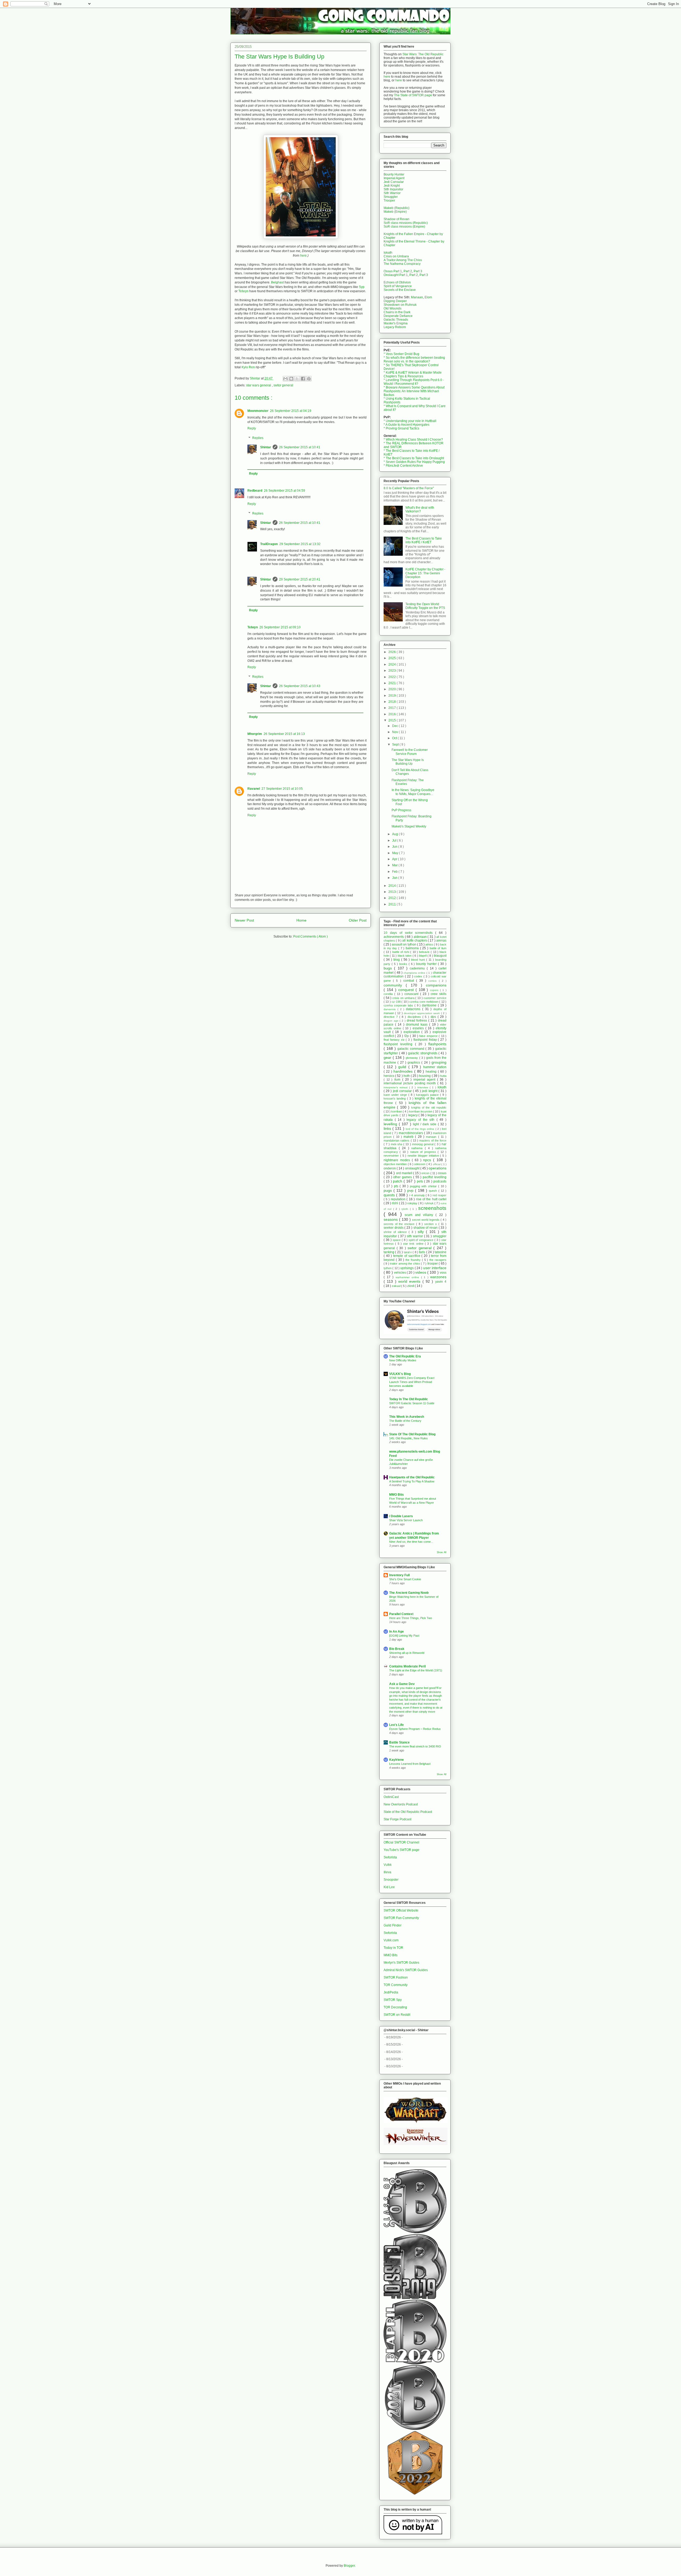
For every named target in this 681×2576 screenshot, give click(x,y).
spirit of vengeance (422, 1240)
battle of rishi (401, 952)
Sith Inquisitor (393, 189)
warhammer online (408, 1277)
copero (435, 990)
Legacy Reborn (395, 327)
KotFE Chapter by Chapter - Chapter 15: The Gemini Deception (425, 573)
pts (397, 1186)
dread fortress (418, 1021)
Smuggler (391, 197)
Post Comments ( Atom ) (310, 936)
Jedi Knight (392, 186)
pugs (389, 1190)
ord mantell (405, 1173)
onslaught (413, 1168)
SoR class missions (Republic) (406, 223)
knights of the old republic (429, 1107)
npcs (428, 1160)
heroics (389, 1076)
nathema (418, 1148)
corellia (389, 994)
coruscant (412, 994)
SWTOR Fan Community (401, 1918)
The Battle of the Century (405, 1421)
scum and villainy (420, 1215)
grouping (439, 1062)
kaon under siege (396, 1095)
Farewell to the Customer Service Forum (410, 752)
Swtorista (390, 1857)
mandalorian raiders (397, 1140)
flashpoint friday (426, 1040)
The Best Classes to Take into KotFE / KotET (424, 540)
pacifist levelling (435, 1177)
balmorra (413, 948)
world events (410, 1281)
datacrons (414, 1009)
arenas (441, 940)
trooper (433, 1264)
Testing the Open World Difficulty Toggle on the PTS (425, 606)
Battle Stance (399, 1742)
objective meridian (396, 1164)
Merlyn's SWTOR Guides (401, 1963)
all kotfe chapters (415, 940)
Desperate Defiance (398, 316)
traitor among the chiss (405, 1264)
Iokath (388, 253)
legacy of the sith (421, 1120)
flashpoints (437, 1044)
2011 (393, 904)
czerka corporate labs (399, 1005)
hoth (407, 1076)
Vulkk (388, 1865)
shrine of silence (396, 1232)
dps (434, 1017)
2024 (393, 664)
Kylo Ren (248, 367)
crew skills (439, 994)
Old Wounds (393, 308)
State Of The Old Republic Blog (412, 1434)
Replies (258, 438)
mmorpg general (423, 1144)
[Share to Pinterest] (309, 379)
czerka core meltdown (424, 1002)
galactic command (412, 1049)
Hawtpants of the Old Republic (412, 1477)
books (404, 964)
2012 (393, 898)
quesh (433, 1191)
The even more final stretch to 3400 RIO (415, 1746)
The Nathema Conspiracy (402, 264)
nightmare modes (398, 1160)
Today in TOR (393, 1948)
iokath (442, 1087)
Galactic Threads (396, 320)
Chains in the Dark (397, 312)
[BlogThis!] (291, 379)
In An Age (396, 1632)
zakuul (396, 1286)
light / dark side (425, 1124)
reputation (399, 1199)
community (395, 985)
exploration (413, 1032)
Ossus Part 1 (393, 271)
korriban (397, 1111)
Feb (395, 872)
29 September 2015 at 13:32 (300, 544)
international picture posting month (410, 1083)
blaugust (440, 956)
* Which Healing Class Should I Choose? (413, 440)
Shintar (255, 378)
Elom (428, 297)
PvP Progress (401, 810)
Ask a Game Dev (402, 1684)
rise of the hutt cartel (431, 1199)
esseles (419, 1028)
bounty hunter (427, 964)
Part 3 (418, 271)
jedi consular (403, 1091)
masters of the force (433, 1140)
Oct (395, 738)
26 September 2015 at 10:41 (300, 447)
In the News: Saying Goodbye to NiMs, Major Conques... (413, 792)
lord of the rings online (421, 1129)
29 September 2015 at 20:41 (300, 579)
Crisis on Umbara (396, 256)
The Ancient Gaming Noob (409, 1593)
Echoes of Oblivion (397, 282)
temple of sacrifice (407, 1256)
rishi (395, 1203)
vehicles (400, 1273)
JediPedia (391, 1992)
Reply (252, 428)
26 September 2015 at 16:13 (284, 734)
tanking (389, 1252)
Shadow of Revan (396, 219)
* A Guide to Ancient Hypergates (406, 425)
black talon (405, 956)
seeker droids (394, 1228)
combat (410, 981)
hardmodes (404, 1071)
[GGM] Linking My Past (404, 1636)
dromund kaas (418, 1024)
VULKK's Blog (400, 1374)
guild (403, 1067)
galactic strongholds (423, 1053)
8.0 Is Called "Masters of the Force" (409, 488)
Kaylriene (396, 1760)
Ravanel (254, 789)
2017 (393, 708)
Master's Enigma (396, 323)
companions (436, 985)
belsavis (425, 952)
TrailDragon (269, 544)
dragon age (392, 1021)
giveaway (412, 1058)
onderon (390, 1168)
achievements (394, 937)
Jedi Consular (394, 182)
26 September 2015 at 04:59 (285, 491)
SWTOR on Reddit (397, 2015)
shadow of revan (426, 1228)
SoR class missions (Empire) (404, 227)
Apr (395, 859)
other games (403, 1177)
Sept (396, 745)
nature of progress (424, 1152)
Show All (442, 1552)
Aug (395, 834)
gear (388, 1057)
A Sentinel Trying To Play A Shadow (412, 1481)
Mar (395, 865)
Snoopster (391, 1880)
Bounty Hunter (394, 174)
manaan (432, 1137)
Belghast (277, 282)
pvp (411, 1190)
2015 (393, 720)
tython (388, 1268)
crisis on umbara (404, 998)
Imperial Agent (394, 178)
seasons (391, 1219)
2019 (393, 696)
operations (437, 1168)
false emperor (429, 1036)
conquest (407, 990)
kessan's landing (395, 1098)
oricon (426, 1173)
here (303, 256)
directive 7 (391, 1017)
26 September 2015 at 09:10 (280, 627)
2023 (393, 671)
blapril (423, 956)
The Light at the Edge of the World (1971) (416, 1670)
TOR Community (396, 1985)
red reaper (439, 1195)
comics (433, 981)
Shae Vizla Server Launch (406, 1520)
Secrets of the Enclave (400, 290)
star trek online (414, 1244)
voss (443, 1273)
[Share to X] (297, 379)
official (437, 1164)
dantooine (430, 1005)
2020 (393, 689)
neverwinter (392, 1156)
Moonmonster (258, 411)
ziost (411, 1286)
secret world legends (426, 1220)
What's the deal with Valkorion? (420, 509)
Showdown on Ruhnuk (400, 305)
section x (431, 1224)
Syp (362, 287)
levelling (391, 1124)
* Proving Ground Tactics (401, 428)
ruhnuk (429, 1203)
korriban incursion (421, 1111)
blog (397, 960)
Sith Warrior (392, 193)
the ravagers (438, 1260)
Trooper (389, 200)
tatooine (441, 1252)
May (396, 853)
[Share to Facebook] (303, 379)
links (388, 1128)
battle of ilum (438, 948)
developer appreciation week (422, 1013)
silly (422, 1232)
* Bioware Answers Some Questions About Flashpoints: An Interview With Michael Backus (414, 391)
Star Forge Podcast (397, 1819)
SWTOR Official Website (401, 1910)
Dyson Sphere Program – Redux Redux (415, 1729)
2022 (393, 677)
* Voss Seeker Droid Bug (401, 354)
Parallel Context (401, 1614)
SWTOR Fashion (396, 1977)
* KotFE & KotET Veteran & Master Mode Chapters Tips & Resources (413, 374)
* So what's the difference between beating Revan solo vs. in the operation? (414, 359)
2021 (393, 683)
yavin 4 (441, 1282)
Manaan (417, 297)
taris (422, 1252)
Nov (395, 732)
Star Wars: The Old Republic (423, 54)
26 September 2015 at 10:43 (300, 686)
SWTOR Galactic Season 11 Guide (412, 1403)
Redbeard (255, 491)
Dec (395, 726)
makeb (409, 1137)
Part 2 (408, 271)
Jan (395, 878)
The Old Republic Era (405, 1356)
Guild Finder (393, 1925)
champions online (415, 973)
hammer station (435, 1067)
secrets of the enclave (400, 1224)
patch (398, 1181)
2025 (393, 658)
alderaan (421, 937)
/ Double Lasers (401, 1516)
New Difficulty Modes (403, 1360)
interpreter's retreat (396, 1087)
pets (420, 1181)
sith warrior (415, 1236)
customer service (435, 998)
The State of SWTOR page (413, 95)
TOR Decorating (395, 2007)
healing (432, 1072)
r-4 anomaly (418, 1195)
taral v (408, 1252)
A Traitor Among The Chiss (403, 260)
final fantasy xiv (395, 1040)
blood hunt (419, 960)
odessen (420, 1164)
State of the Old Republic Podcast (408, 1812)
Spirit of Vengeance (398, 286)
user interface (435, 1268)
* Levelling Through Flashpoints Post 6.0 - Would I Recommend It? (414, 382)
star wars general (259, 385)
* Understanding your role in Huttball (410, 421)
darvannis (391, 1009)
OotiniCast (391, 1797)
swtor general (283, 385)
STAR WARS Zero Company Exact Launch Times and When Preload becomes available (412, 1382)
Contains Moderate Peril (407, 1666)
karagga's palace (428, 1095)
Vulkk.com (391, 1940)
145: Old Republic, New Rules (408, 1438)
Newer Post (244, 920)
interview (423, 1087)
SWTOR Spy (393, 2000)
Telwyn (243, 291)
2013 (393, 892)
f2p (407, 1036)
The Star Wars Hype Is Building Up (408, 762)
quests (390, 1195)
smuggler (440, 1236)
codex (419, 976)
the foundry (414, 1260)
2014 (393, 886)
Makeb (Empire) (395, 212)
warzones (438, 1277)
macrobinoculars (411, 1133)
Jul (395, 840)
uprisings (407, 1268)
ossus (442, 1173)
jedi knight (430, 1091)
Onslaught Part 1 (396, 275)
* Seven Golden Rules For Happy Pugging (414, 462)
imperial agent (425, 1080)
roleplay (413, 1203)
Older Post (358, 920)
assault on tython (404, 944)
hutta (443, 1076)
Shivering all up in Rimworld (407, 1653)
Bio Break (397, 1649)
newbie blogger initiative (424, 1156)
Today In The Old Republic (409, 1399)
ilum (398, 1080)
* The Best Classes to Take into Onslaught (414, 458)
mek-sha (397, 1144)
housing (425, 1076)
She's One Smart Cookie (405, 1579)
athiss (430, 944)
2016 (393, 714)
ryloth (406, 1209)
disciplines (415, 1017)
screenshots (432, 1208)
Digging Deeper (395, 301)
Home (301, 920)
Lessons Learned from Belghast (410, 1764)
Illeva (387, 1872)
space (397, 1240)
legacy (413, 1115)
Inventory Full (399, 1575)
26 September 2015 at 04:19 (291, 411)
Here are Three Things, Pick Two (411, 1618)
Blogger (349, 2566)
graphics (414, 1063)
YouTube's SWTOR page (402, 1850)
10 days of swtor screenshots (409, 933)
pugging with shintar (424, 1186)
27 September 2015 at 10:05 (282, 789)
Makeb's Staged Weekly (409, 826)
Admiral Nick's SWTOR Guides (406, 1970)
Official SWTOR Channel (401, 1842)
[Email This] (285, 379)
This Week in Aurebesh (407, 1417)
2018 (393, 702)
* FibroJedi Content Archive (403, 466)
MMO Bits (396, 1495)
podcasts (440, 1181)
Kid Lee (389, 1887)
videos (421, 1272)
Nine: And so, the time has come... (411, 1542)
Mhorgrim (255, 734)
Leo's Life (396, 1725)
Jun (395, 847)
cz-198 (396, 1002)
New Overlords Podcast (401, 1804)
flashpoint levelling (399, 1044)
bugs (389, 968)
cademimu (418, 968)
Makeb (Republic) (396, 208)
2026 (393, 652)
